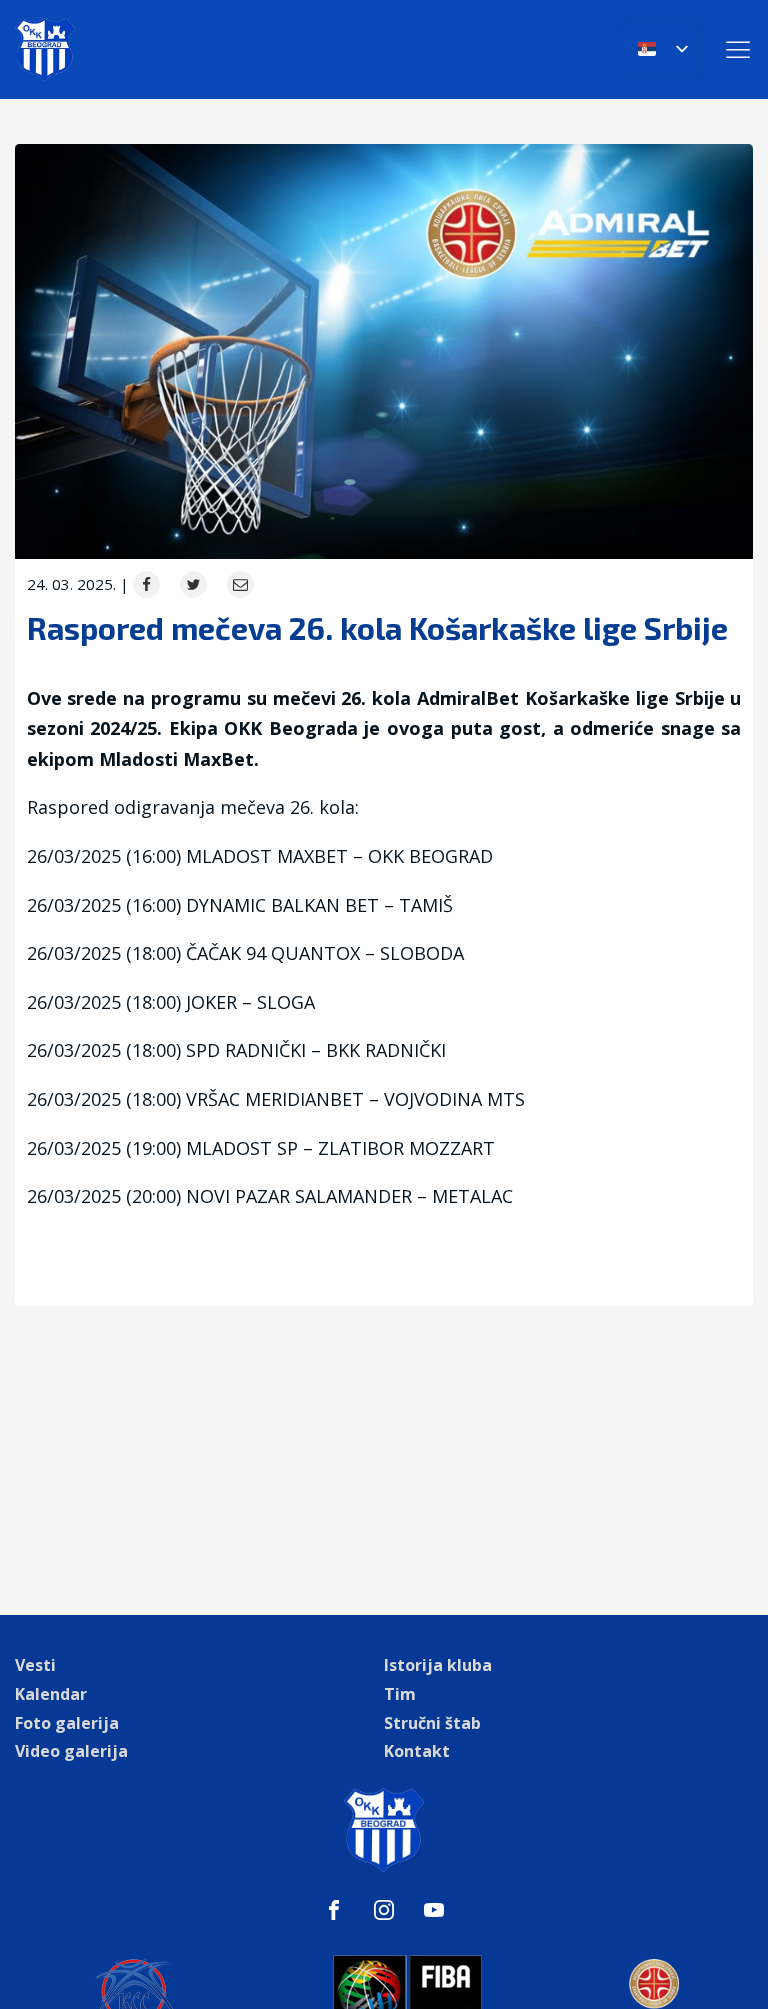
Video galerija (71, 1751)
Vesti (35, 1665)
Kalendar (51, 1694)
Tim (400, 1694)
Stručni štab (432, 1723)
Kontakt (417, 1751)
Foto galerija (67, 1723)
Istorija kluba (438, 1665)
